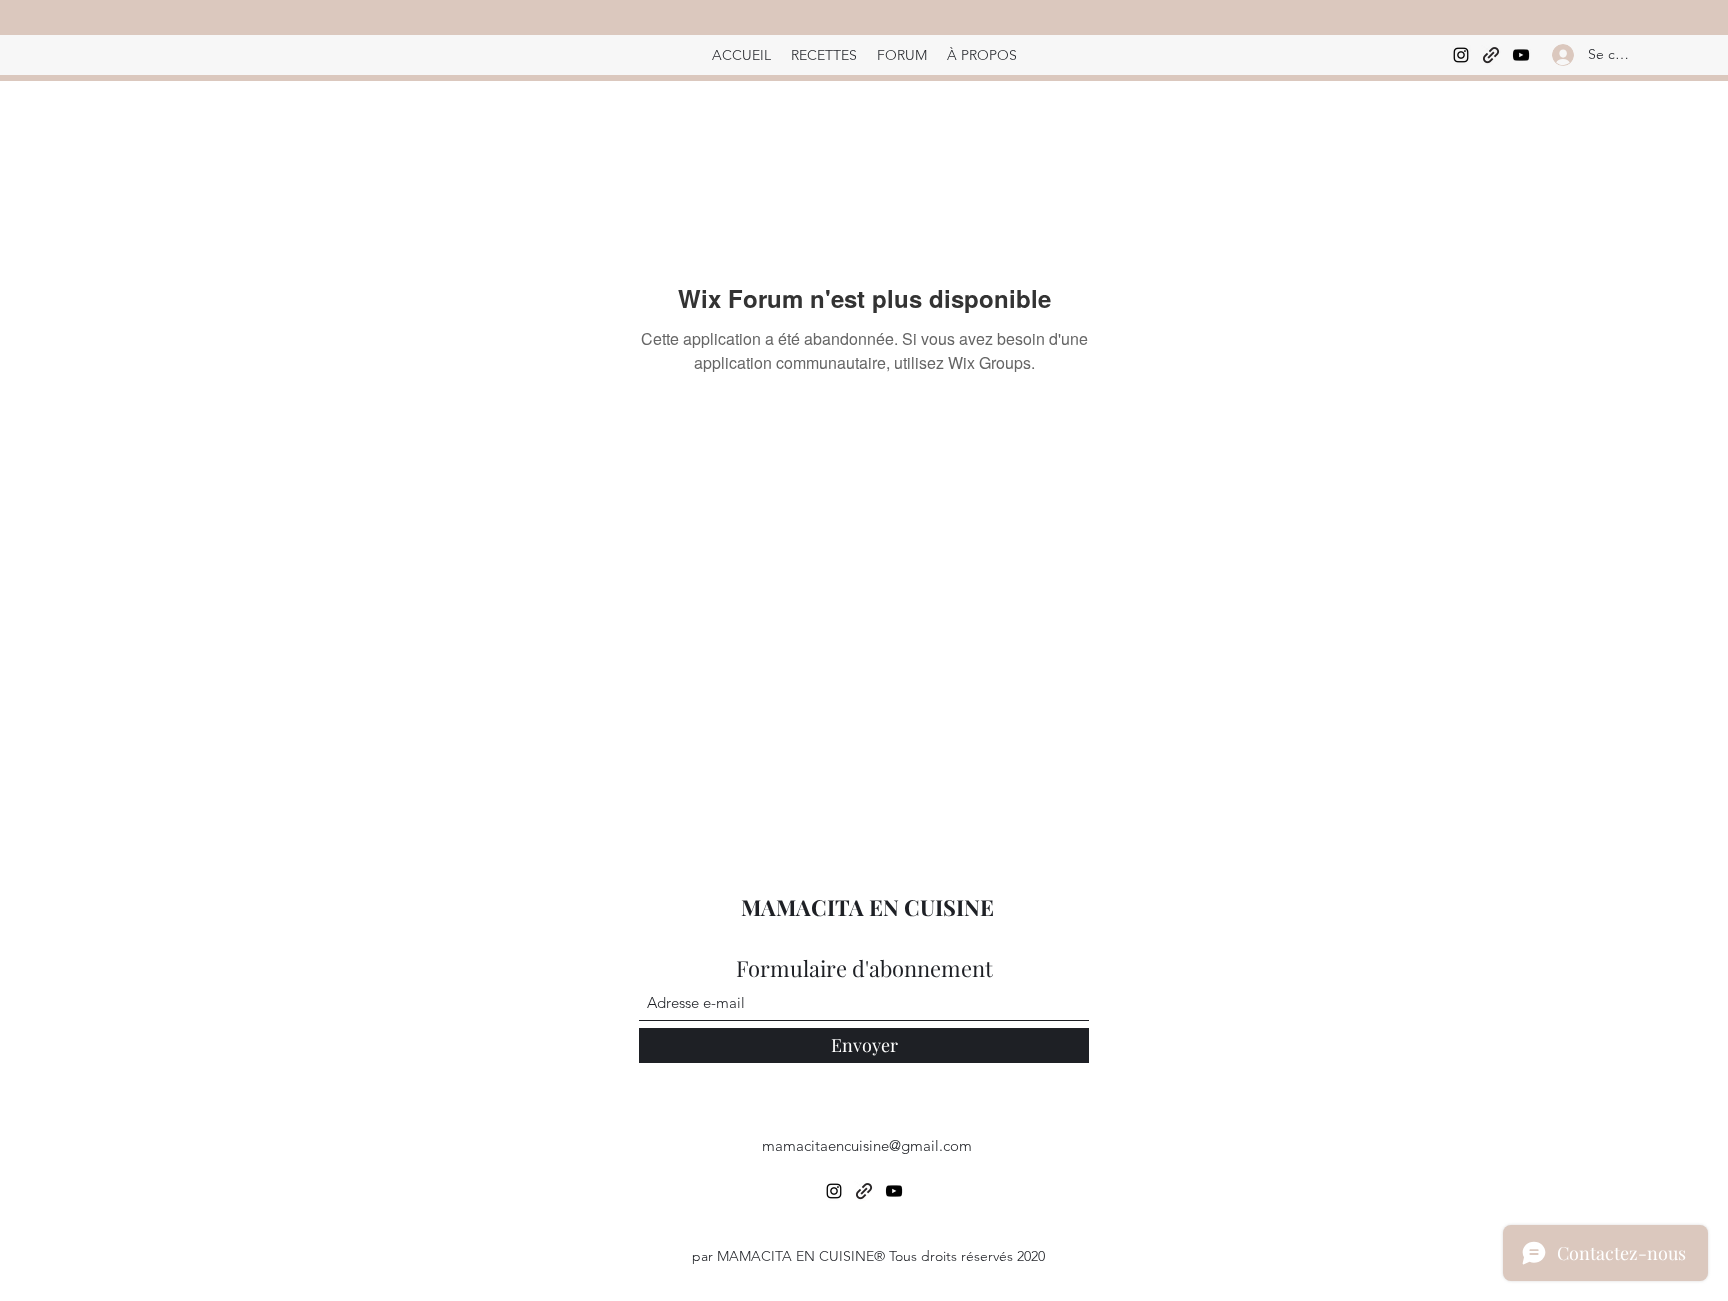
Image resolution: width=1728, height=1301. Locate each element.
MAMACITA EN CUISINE (867, 907)
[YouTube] (1521, 55)
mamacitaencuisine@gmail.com (867, 1145)
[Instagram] (1461, 55)
